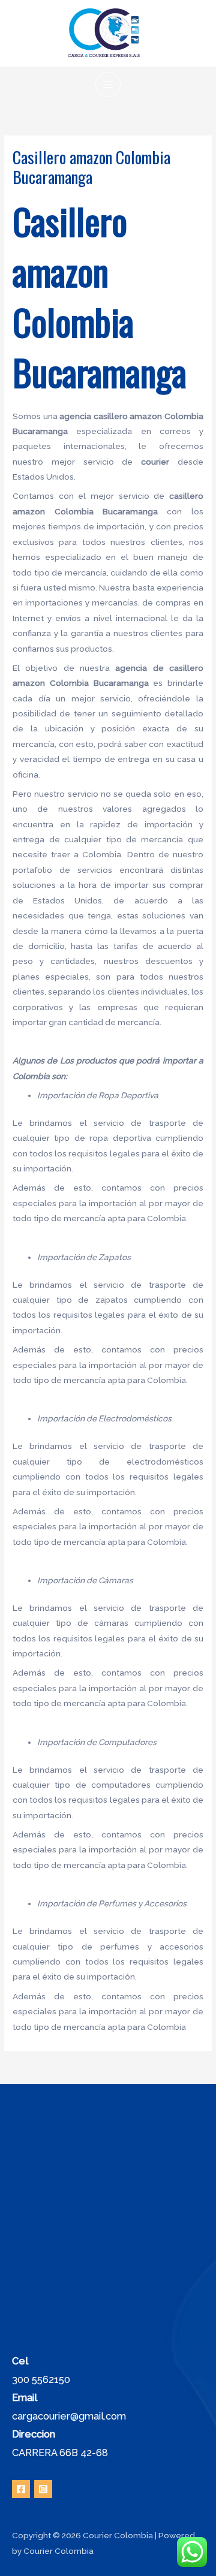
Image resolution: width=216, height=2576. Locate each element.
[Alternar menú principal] (108, 85)
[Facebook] (21, 2489)
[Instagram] (43, 2489)
